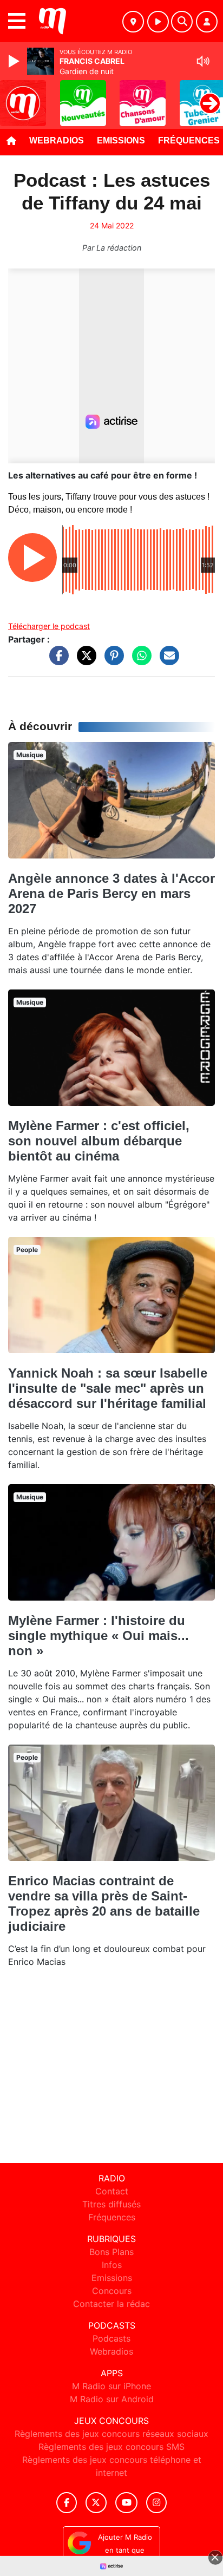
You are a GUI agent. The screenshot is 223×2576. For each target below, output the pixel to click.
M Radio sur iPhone (111, 2386)
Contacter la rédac (111, 2304)
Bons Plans (111, 2252)
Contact (112, 2191)
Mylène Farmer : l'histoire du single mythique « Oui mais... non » (99, 1636)
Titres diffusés (111, 2204)
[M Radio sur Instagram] (156, 2503)
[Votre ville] (133, 22)
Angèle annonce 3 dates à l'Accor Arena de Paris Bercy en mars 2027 (111, 893)
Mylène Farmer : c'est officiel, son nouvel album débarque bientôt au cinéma (99, 1141)
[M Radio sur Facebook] (67, 2503)
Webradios (57, 140)
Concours (112, 2291)
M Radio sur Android (112, 2399)
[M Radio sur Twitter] (96, 2503)
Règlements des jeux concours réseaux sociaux (111, 2434)
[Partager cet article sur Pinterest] (111, 661)
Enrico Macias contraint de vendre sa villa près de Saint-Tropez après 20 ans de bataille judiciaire (104, 1903)
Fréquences (112, 2217)
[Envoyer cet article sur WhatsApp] (139, 661)
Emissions (121, 140)
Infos (112, 2265)
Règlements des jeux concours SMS (111, 2447)
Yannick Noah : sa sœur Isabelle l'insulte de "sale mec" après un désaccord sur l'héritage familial (108, 1388)
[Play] (15, 61)
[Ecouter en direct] (158, 22)
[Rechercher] (182, 22)
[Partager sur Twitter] (84, 661)
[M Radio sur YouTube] (126, 2503)
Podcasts (111, 2338)
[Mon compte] (207, 22)
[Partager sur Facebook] (56, 661)
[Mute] (203, 61)
